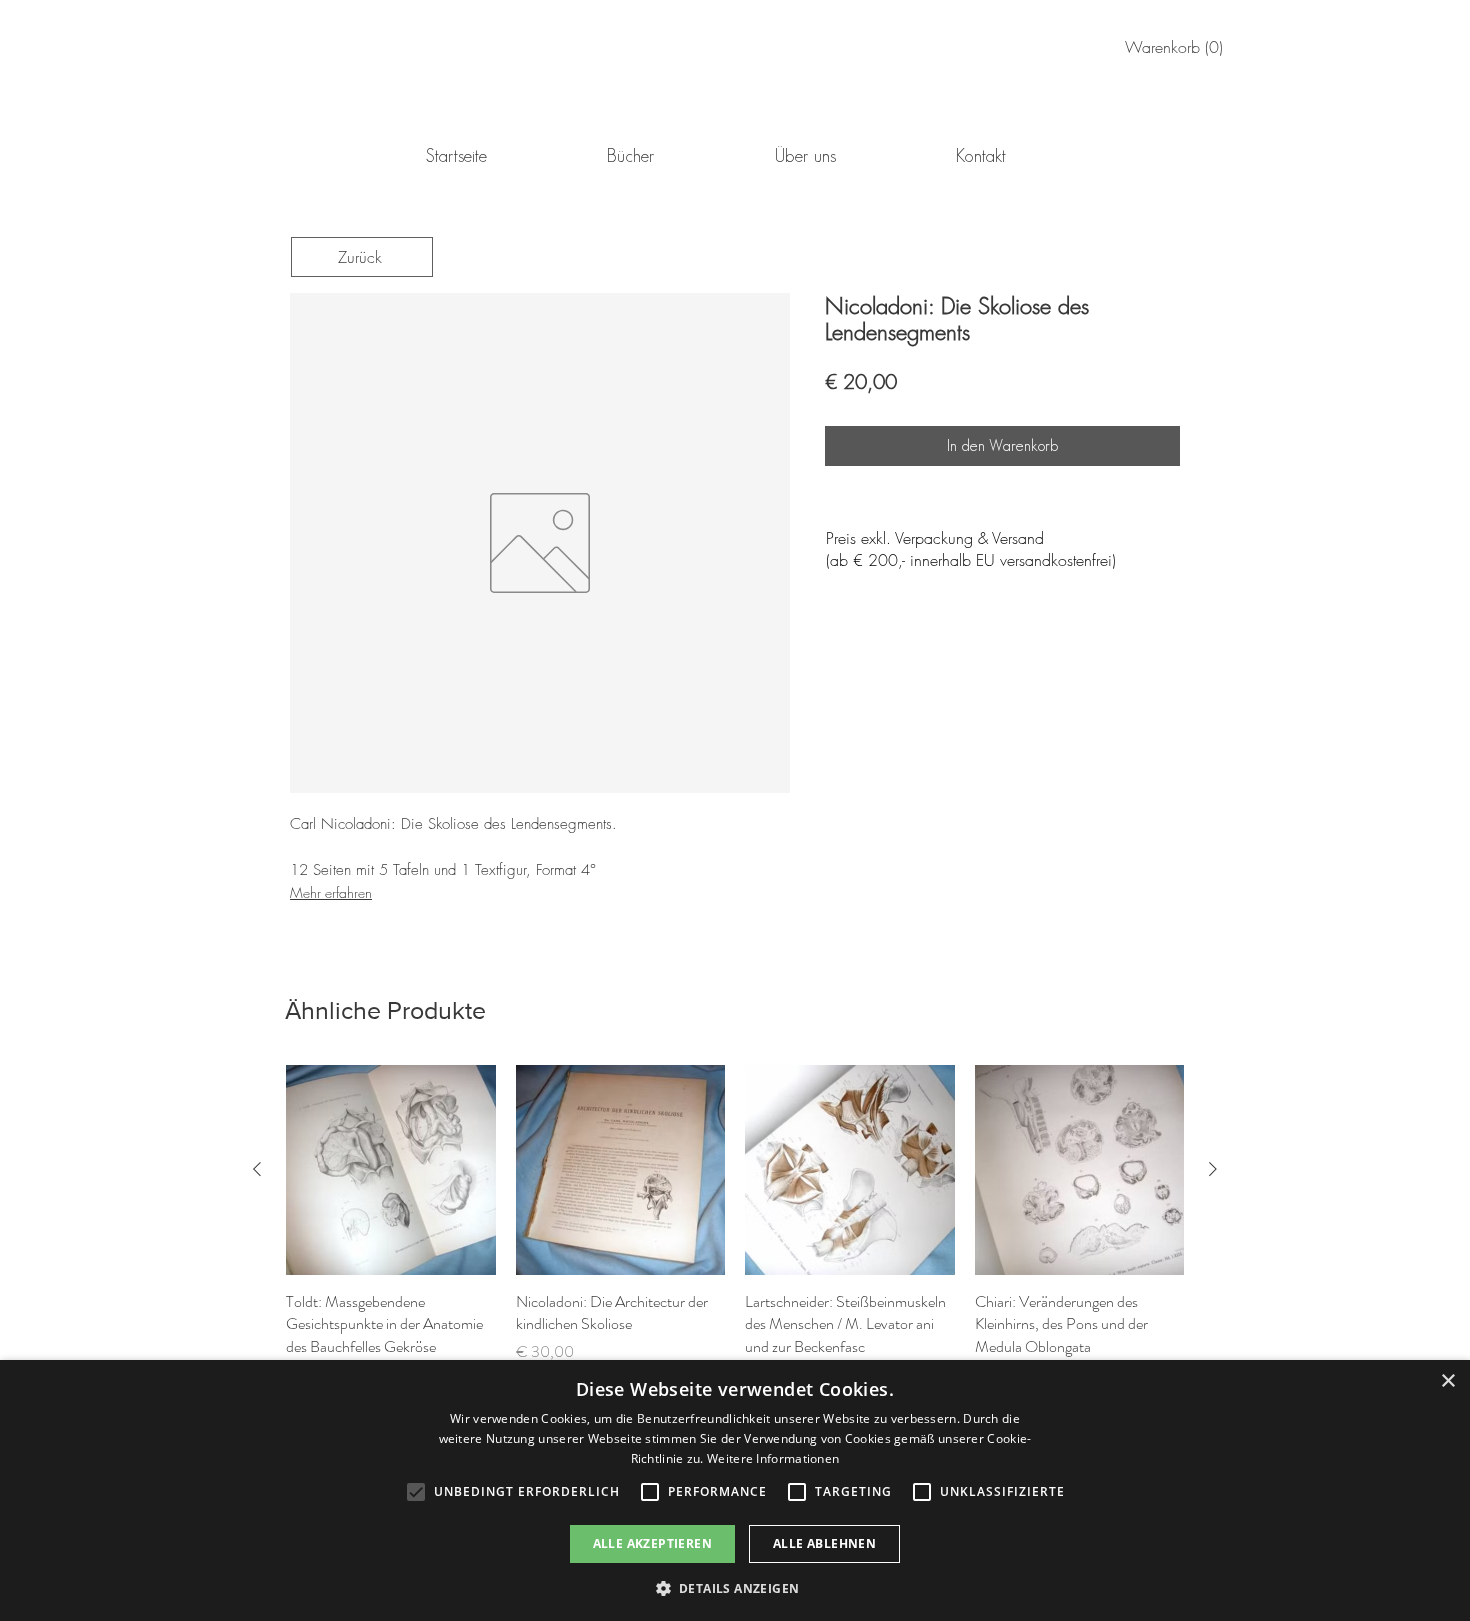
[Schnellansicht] (391, 1170)
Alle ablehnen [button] (824, 1543)
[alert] (735, 1490)
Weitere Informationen (773, 1458)
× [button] (1447, 1381)
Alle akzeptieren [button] (652, 1543)
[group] (735, 1225)
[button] (735, 1587)
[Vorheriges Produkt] (257, 1169)
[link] (1178, 47)
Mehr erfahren (331, 892)
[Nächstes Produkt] (1213, 1169)
